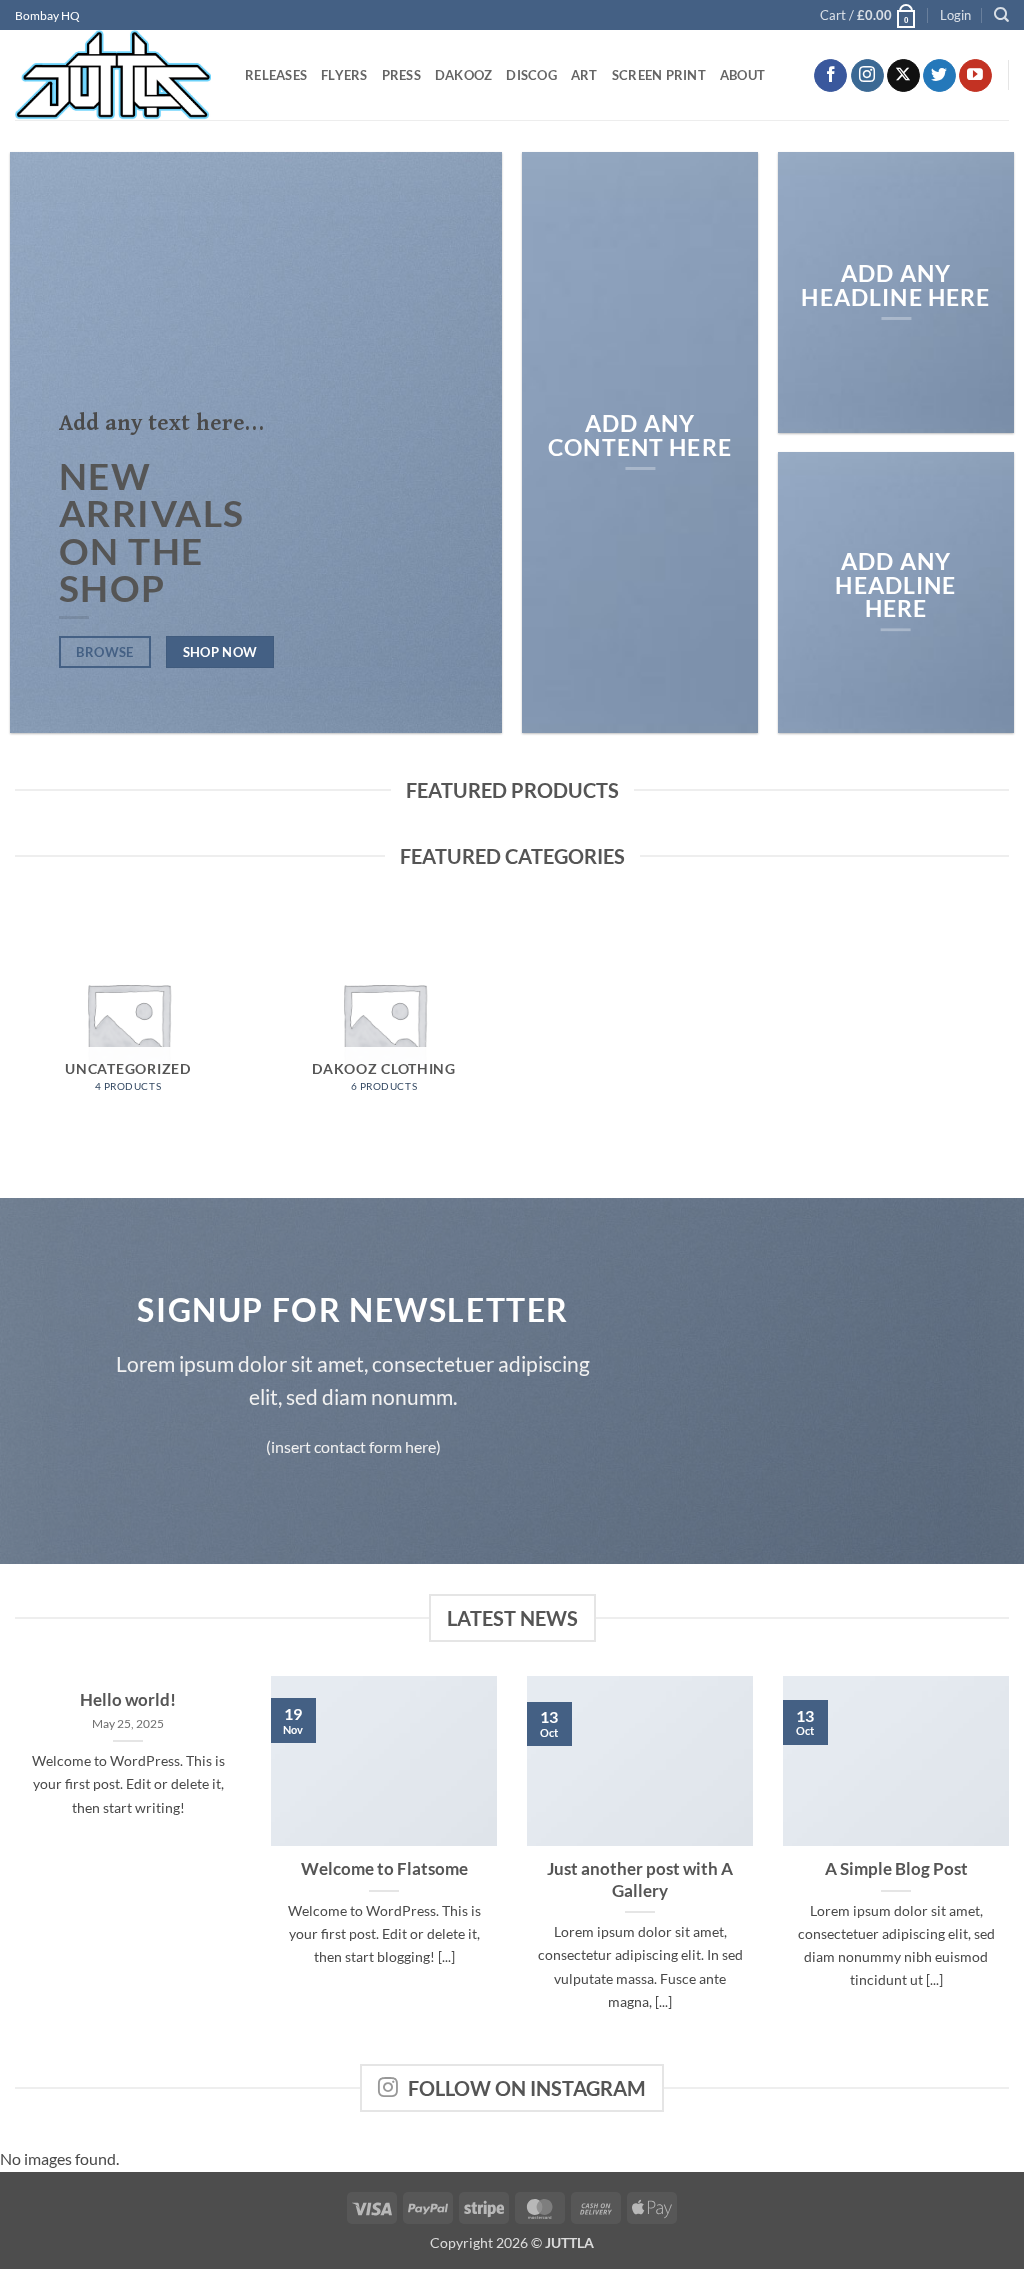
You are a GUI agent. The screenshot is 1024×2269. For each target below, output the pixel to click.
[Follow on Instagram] (867, 76)
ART (584, 75)
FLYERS (344, 75)
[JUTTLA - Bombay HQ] (115, 75)
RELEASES (276, 75)
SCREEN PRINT (659, 75)
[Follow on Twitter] (939, 76)
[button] (869, 15)
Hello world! (128, 1700)
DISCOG (531, 75)
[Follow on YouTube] (975, 76)
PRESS (401, 75)
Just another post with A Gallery (640, 1880)
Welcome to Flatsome (384, 1869)
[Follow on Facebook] (830, 76)
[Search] (1001, 15)
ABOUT (742, 75)
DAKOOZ (464, 75)
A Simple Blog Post (896, 1869)
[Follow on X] (903, 76)
